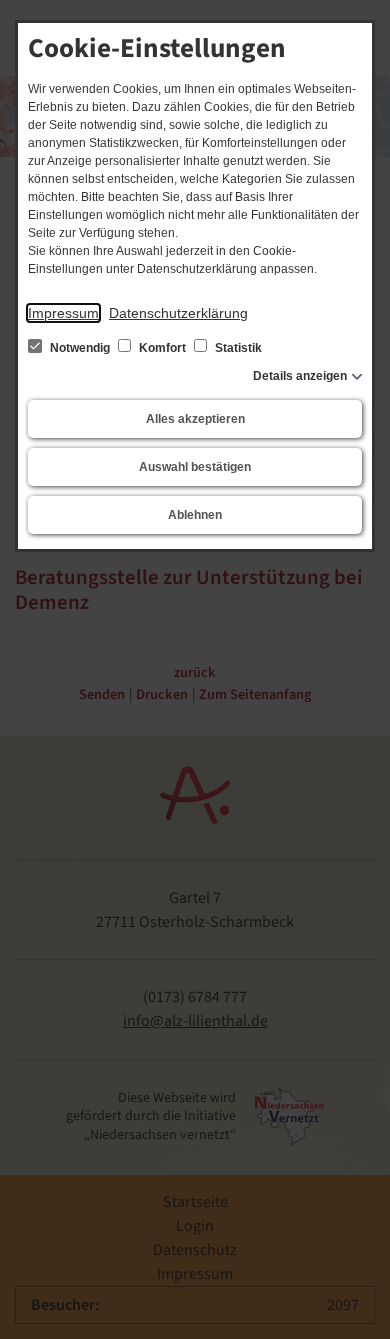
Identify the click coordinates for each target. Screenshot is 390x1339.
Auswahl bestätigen (195, 467)
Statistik (237, 348)
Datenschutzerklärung (178, 313)
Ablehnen (195, 515)
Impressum (63, 313)
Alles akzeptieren (195, 419)
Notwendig (80, 348)
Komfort (162, 348)
